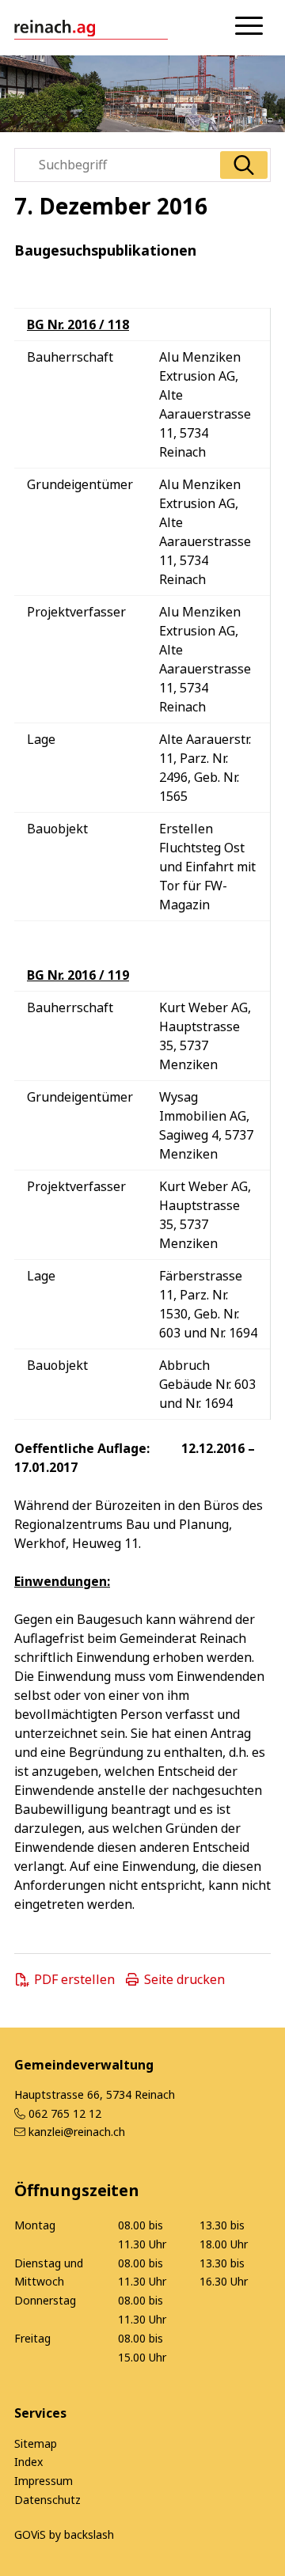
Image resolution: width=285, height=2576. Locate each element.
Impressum (44, 2481)
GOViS (30, 2534)
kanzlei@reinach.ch (77, 2132)
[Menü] (249, 26)
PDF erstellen (74, 1979)
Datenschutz (47, 2500)
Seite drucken (184, 1979)
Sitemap (36, 2443)
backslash (89, 2534)
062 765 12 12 (65, 2113)
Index (28, 2462)
